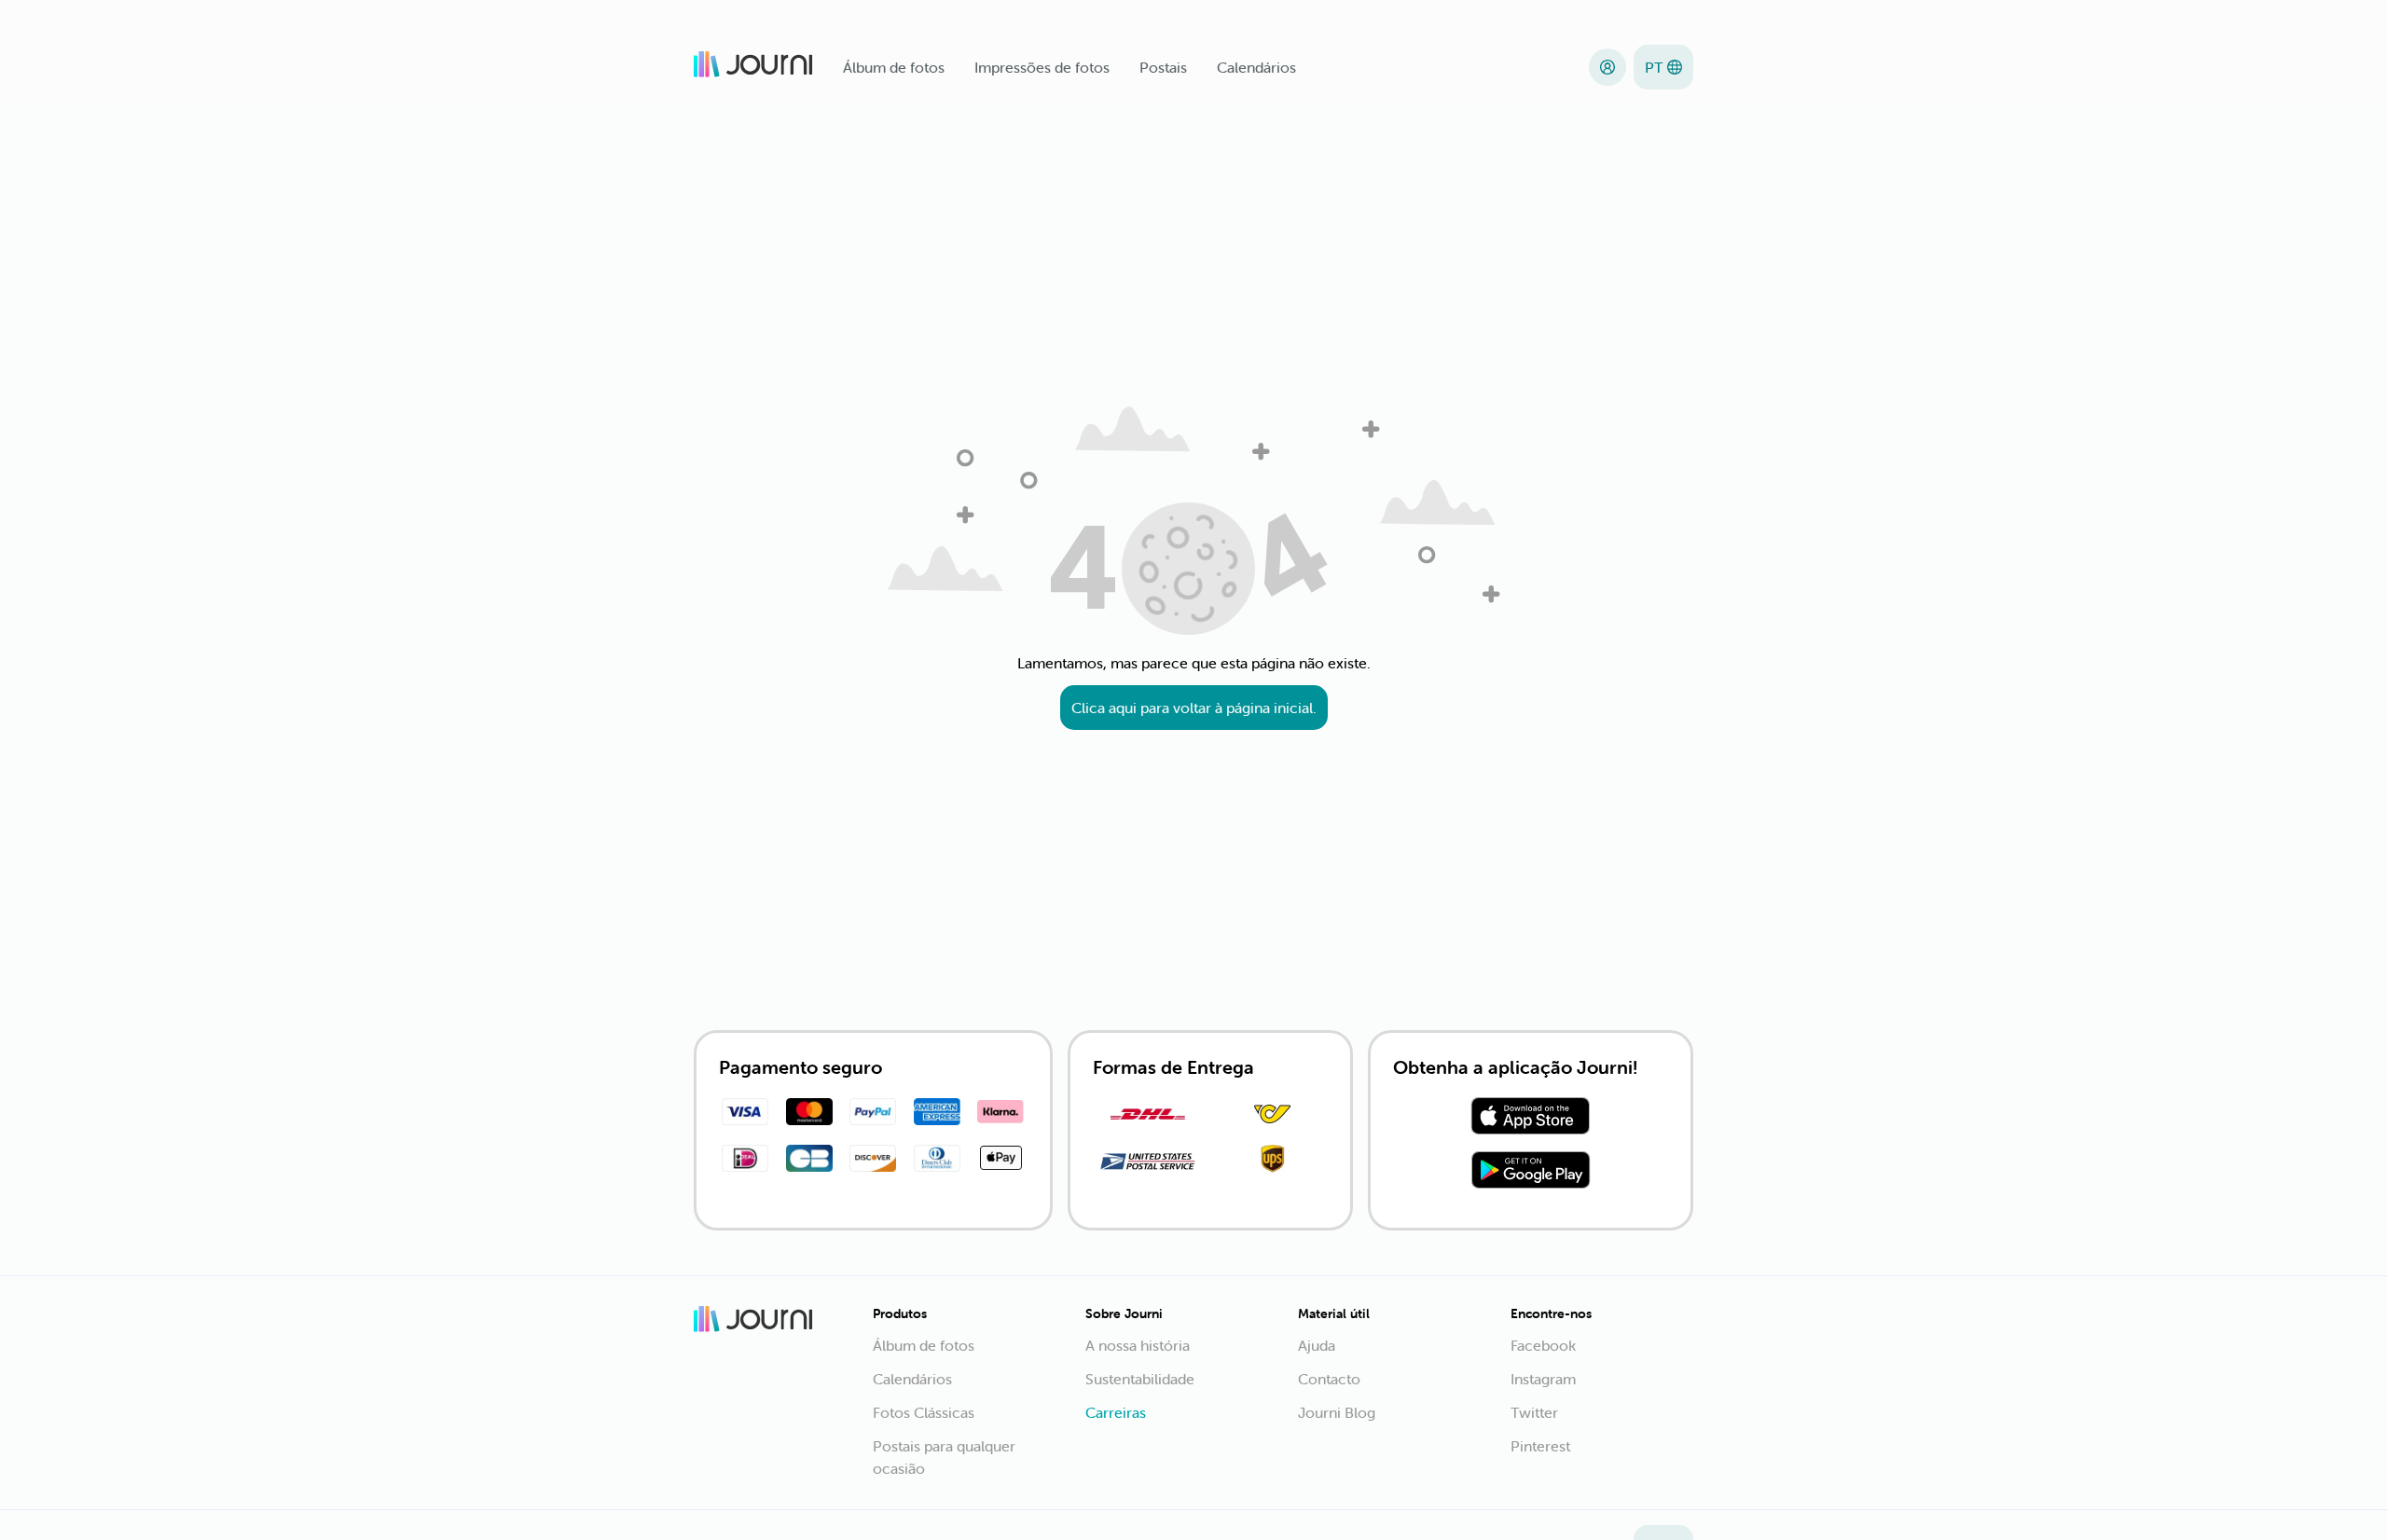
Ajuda (1317, 1345)
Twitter (1534, 1412)
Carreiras (1116, 1412)
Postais (1163, 67)
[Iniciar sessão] (1607, 67)
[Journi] (753, 67)
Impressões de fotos (1042, 67)
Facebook (1543, 1345)
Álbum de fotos (894, 67)
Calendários (1256, 67)
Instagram (1543, 1379)
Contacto (1329, 1379)
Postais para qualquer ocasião (944, 1457)
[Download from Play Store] (1531, 1173)
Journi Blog (1337, 1412)
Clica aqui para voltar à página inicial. (1194, 708)
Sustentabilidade (1140, 1379)
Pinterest (1540, 1446)
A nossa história (1138, 1345)
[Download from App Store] (1531, 1119)
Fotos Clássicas (924, 1412)
